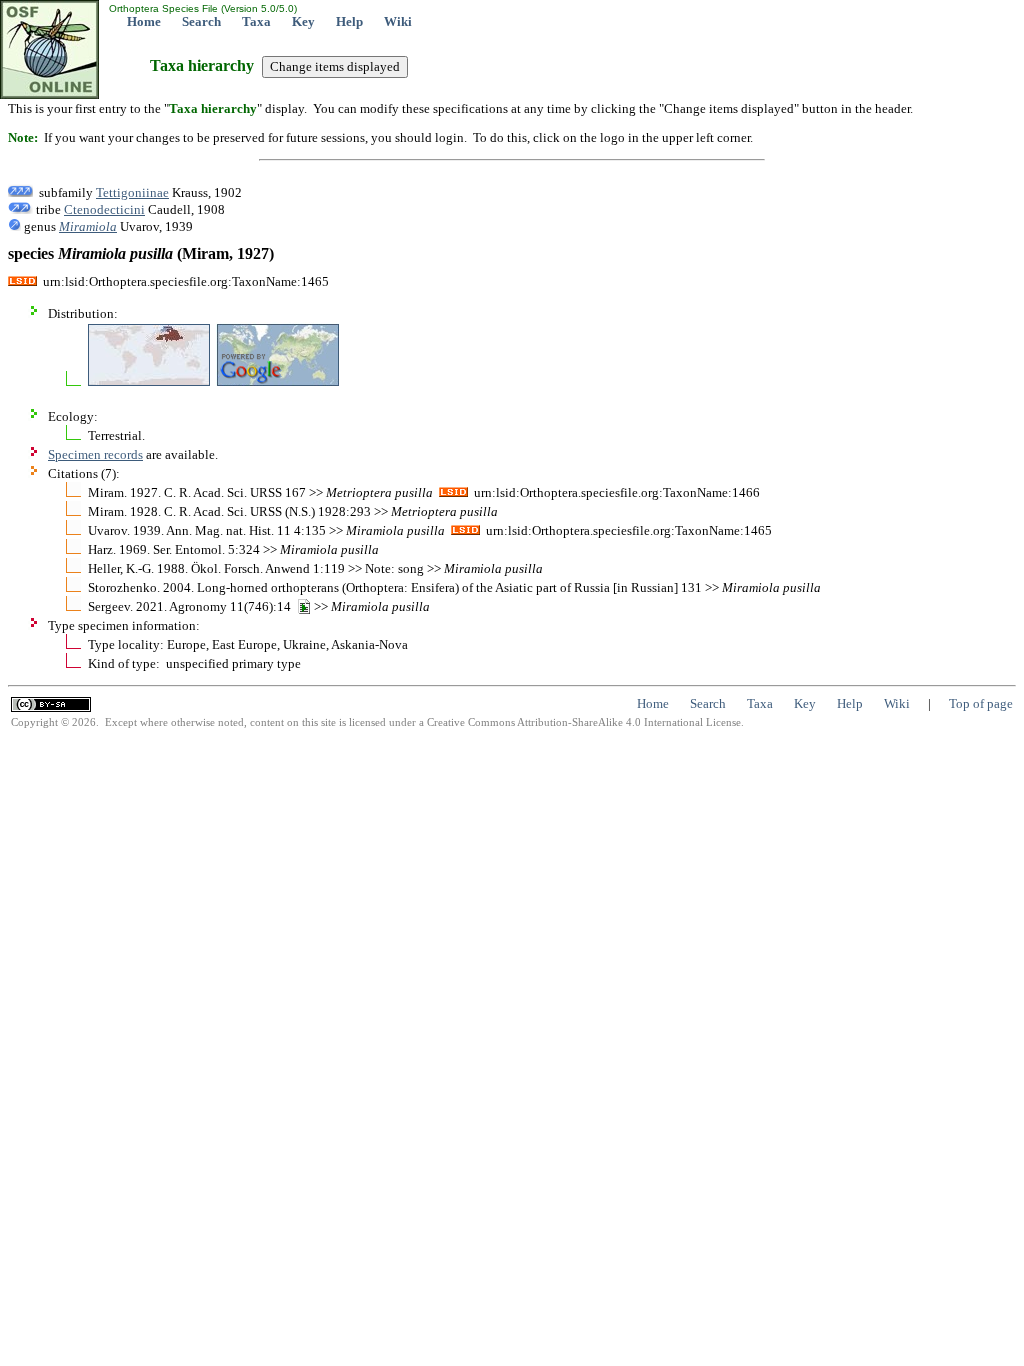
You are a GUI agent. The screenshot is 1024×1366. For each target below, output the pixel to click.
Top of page (981, 703)
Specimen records (95, 454)
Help (349, 21)
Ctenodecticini (104, 209)
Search (201, 21)
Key (303, 21)
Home (144, 21)
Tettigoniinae (132, 192)
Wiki (398, 21)
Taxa (256, 21)
